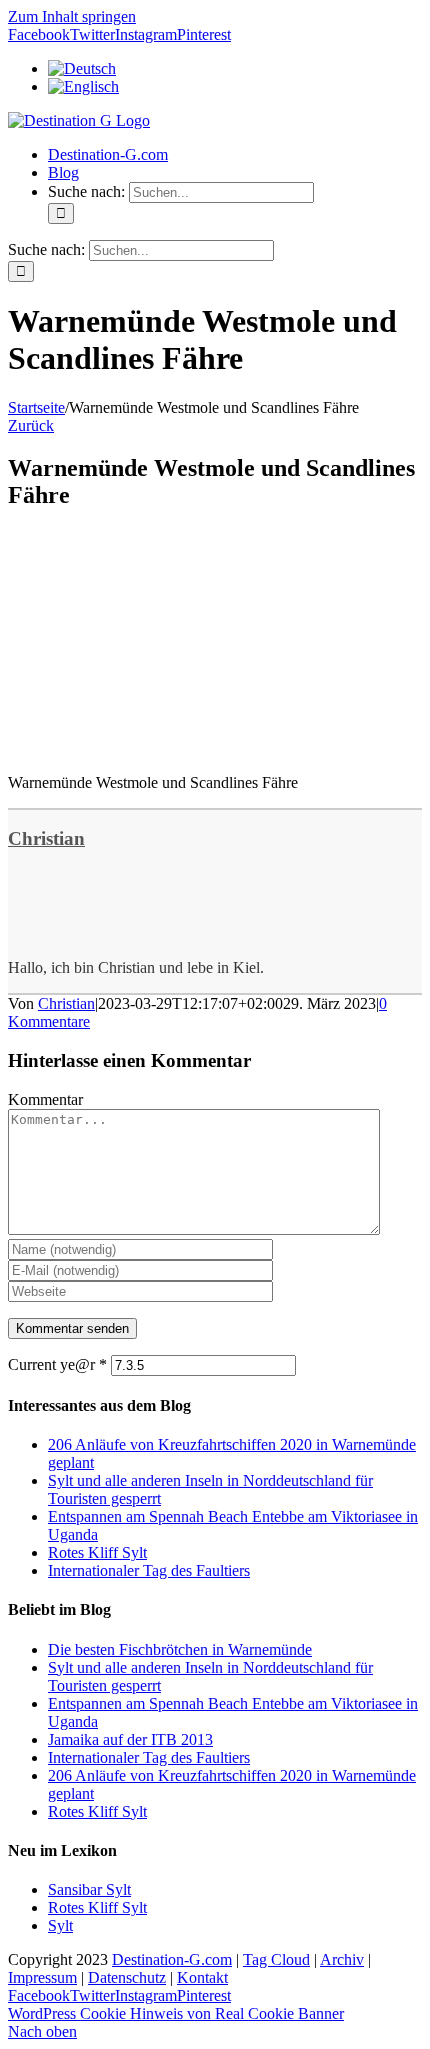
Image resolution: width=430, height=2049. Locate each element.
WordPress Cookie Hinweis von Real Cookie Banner (176, 2013)
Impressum (42, 1977)
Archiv (342, 1959)
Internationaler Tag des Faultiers (149, 1570)
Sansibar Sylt (89, 1889)
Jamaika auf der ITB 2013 (130, 1739)
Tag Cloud (276, 1959)
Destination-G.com (172, 1959)
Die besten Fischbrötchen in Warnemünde (180, 1649)
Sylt (60, 1925)
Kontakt (202, 1977)
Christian (46, 838)
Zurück (31, 425)
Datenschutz (127, 1977)
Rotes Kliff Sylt (97, 1552)
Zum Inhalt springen (72, 16)
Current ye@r (57, 1364)
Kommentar (45, 1099)
